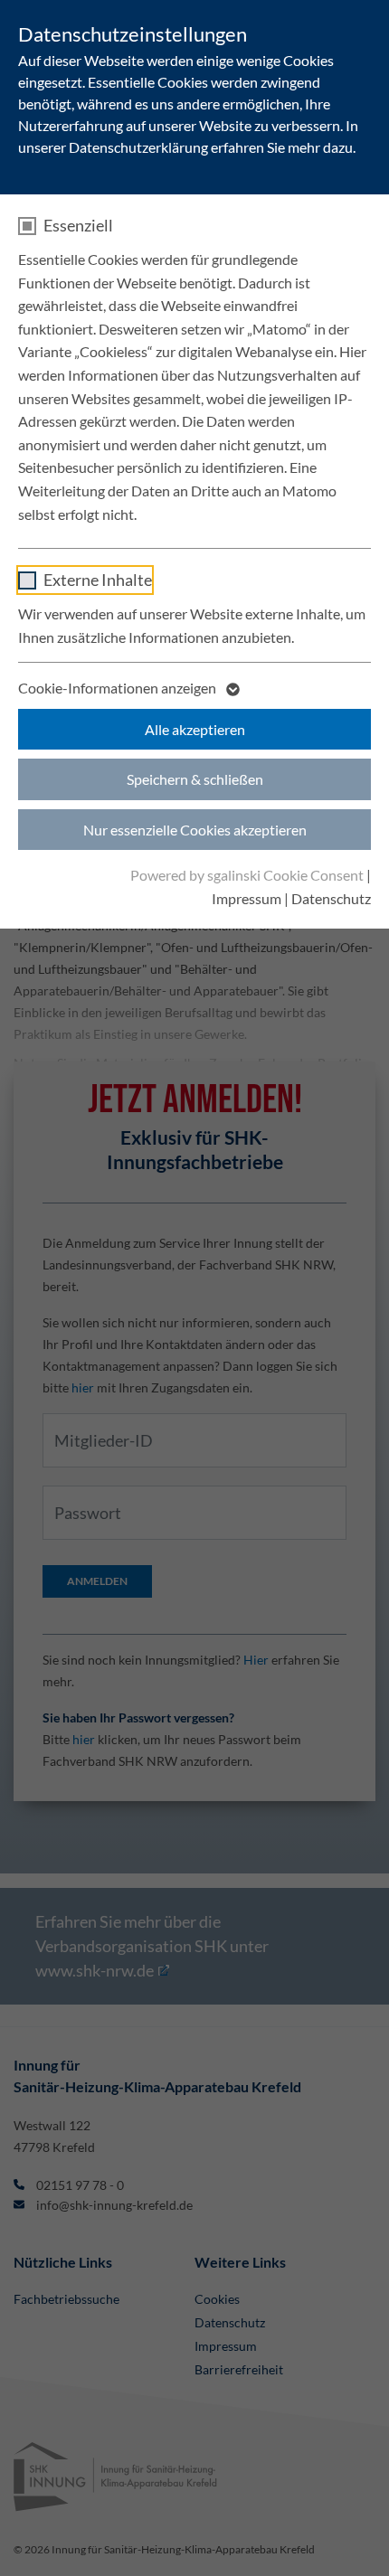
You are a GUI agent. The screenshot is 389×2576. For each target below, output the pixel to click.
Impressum (247, 898)
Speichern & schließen (195, 779)
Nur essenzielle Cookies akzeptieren (195, 830)
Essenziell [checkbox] (78, 225)
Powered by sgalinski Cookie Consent (248, 875)
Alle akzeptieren (195, 729)
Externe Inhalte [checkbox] (98, 580)
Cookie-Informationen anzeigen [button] (119, 688)
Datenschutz (331, 898)
